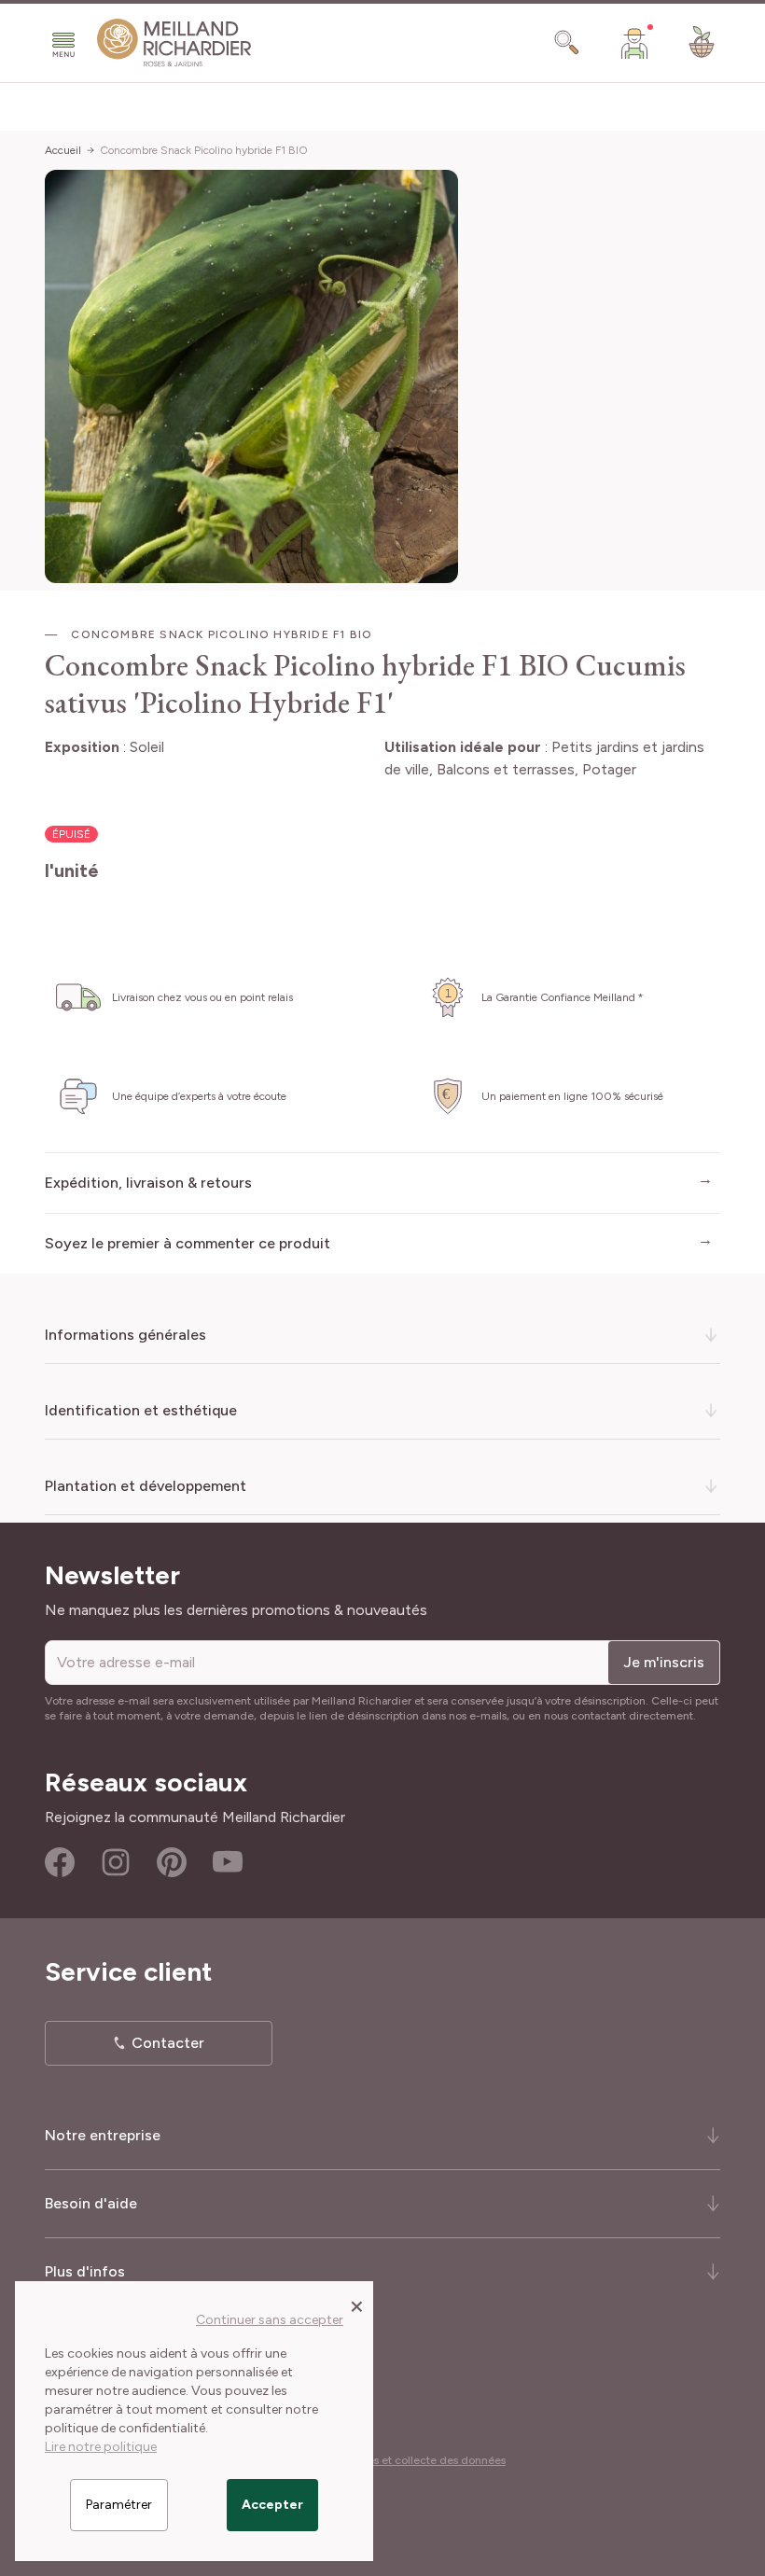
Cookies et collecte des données (422, 2460)
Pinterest (172, 1862)
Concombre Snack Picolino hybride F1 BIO (204, 150)
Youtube (228, 1862)
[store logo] (174, 43)
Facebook (60, 1862)
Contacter (168, 2043)
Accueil (63, 150)
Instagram (116, 1862)
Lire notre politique (101, 2447)
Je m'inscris (664, 1662)
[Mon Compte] (634, 43)
